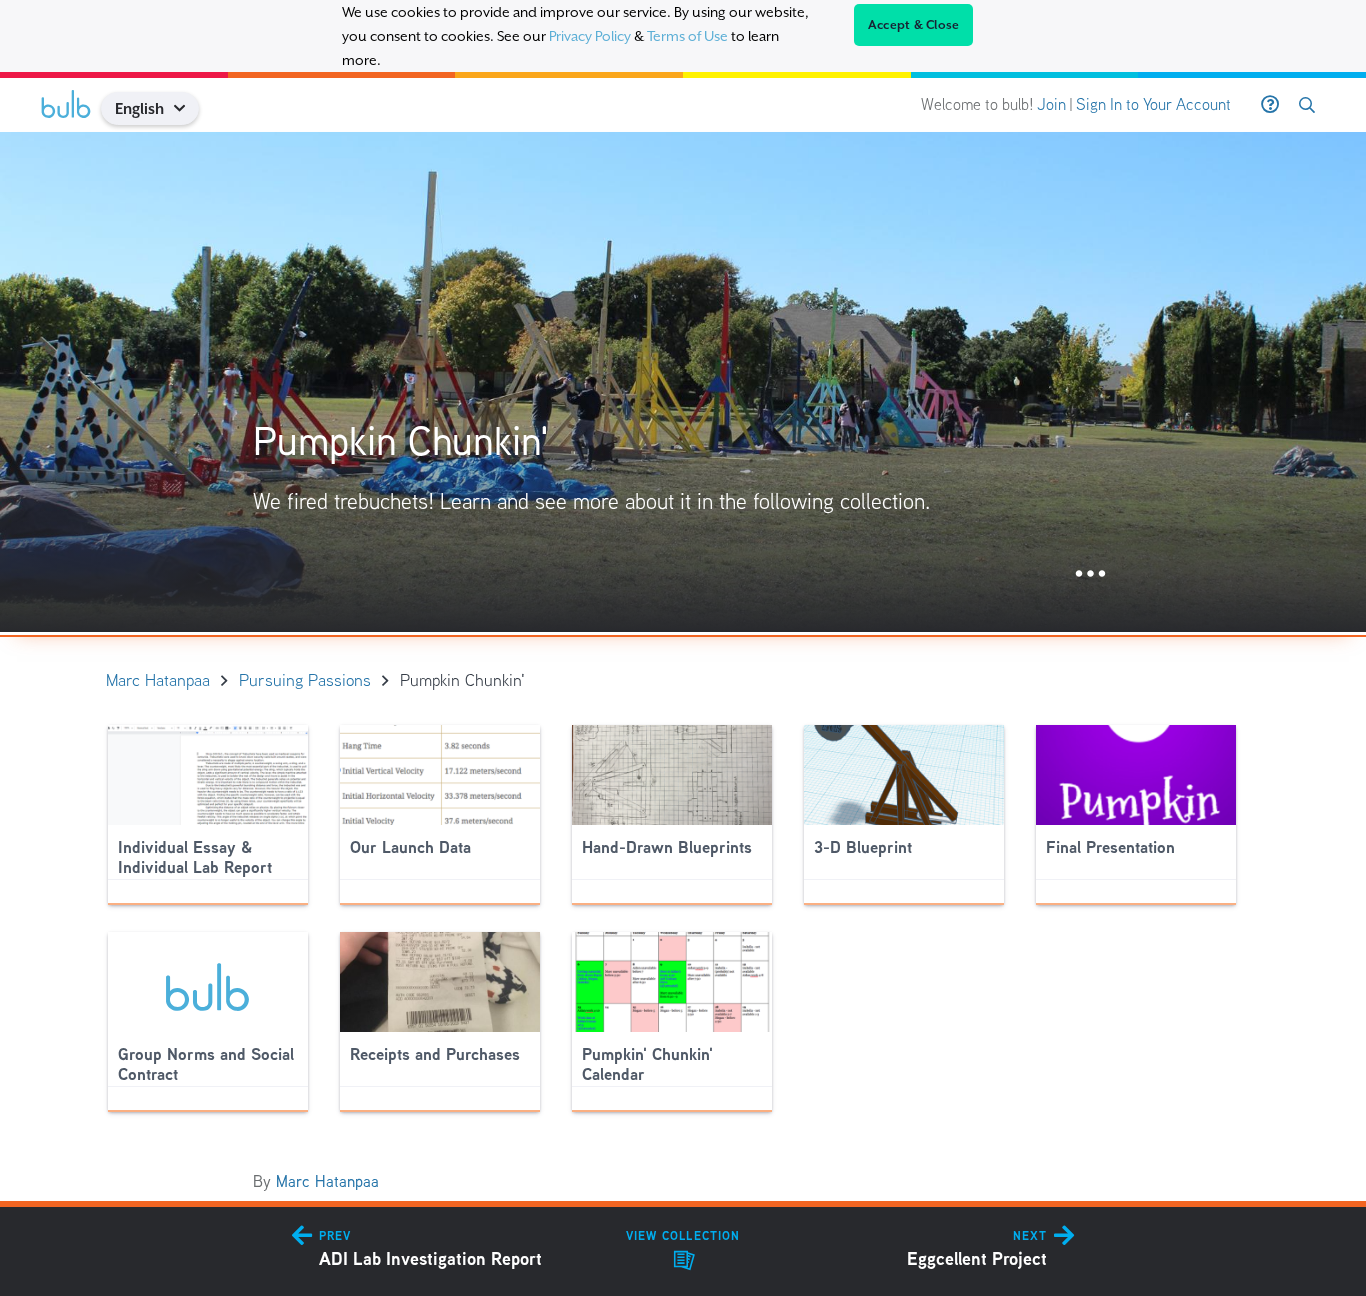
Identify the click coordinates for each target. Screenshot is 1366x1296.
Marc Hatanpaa (327, 1181)
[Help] (1270, 105)
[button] (187, 108)
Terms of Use (687, 36)
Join (1051, 104)
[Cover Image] (683, 382)
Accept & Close (914, 25)
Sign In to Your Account (1153, 104)
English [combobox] (139, 108)
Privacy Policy (590, 36)
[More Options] (1090, 574)
